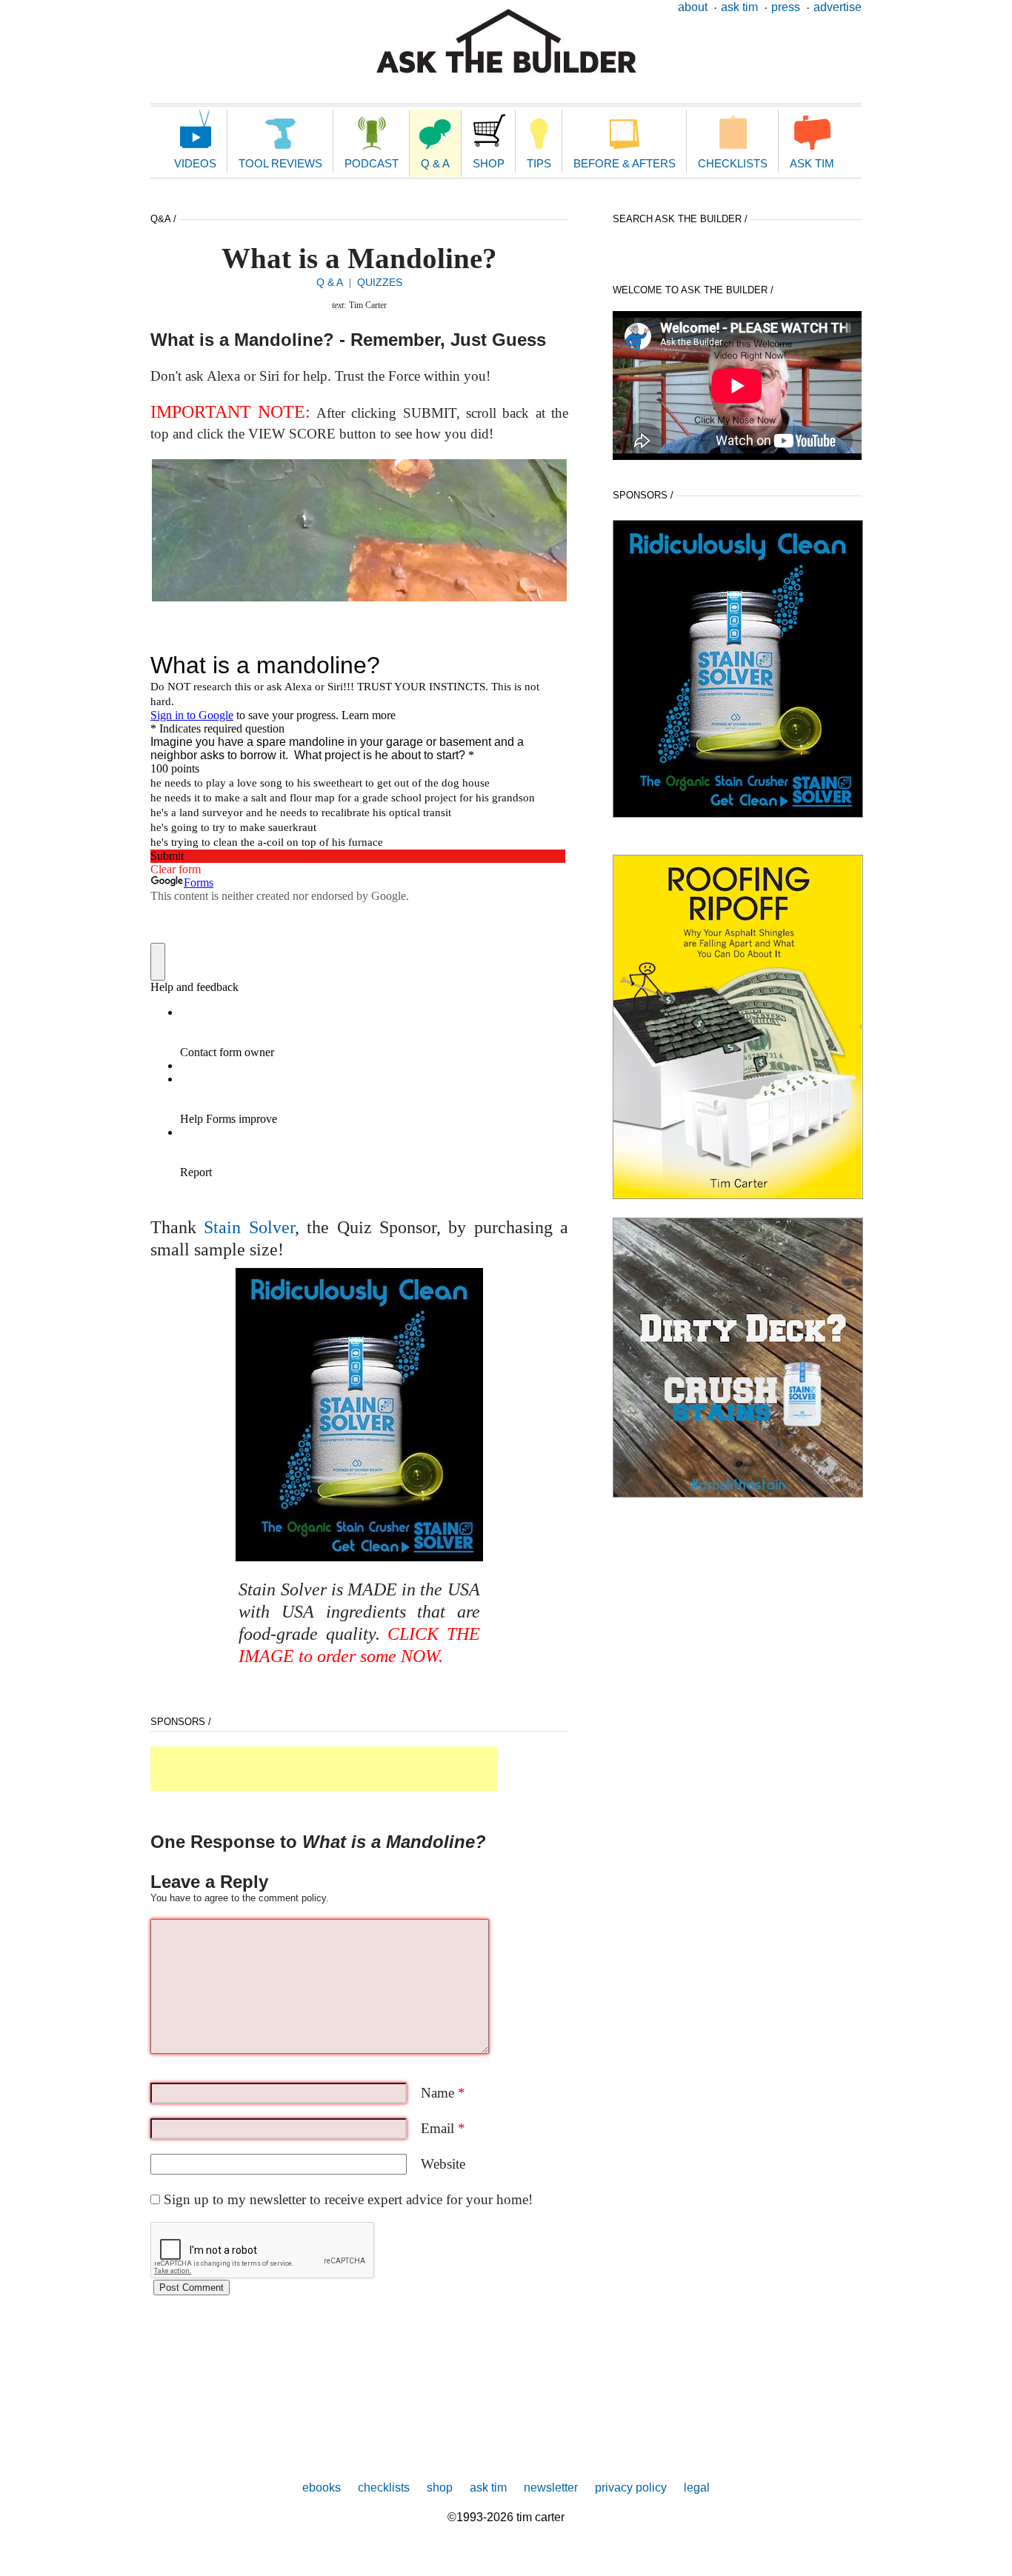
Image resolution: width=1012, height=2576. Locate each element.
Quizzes (380, 282)
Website (443, 2164)
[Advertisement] (324, 1769)
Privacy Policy (631, 2487)
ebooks (322, 2487)
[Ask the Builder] (506, 41)
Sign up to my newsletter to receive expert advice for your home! (348, 2199)
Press (786, 7)
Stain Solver (249, 1227)
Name (443, 2093)
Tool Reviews (280, 163)
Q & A (435, 163)
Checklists (733, 163)
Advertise (838, 7)
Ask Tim (739, 7)
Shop (489, 163)
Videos (195, 163)
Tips (539, 163)
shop (440, 2487)
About (693, 7)
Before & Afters (625, 163)
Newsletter (551, 2487)
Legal (697, 2487)
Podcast (372, 163)
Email (443, 2128)
